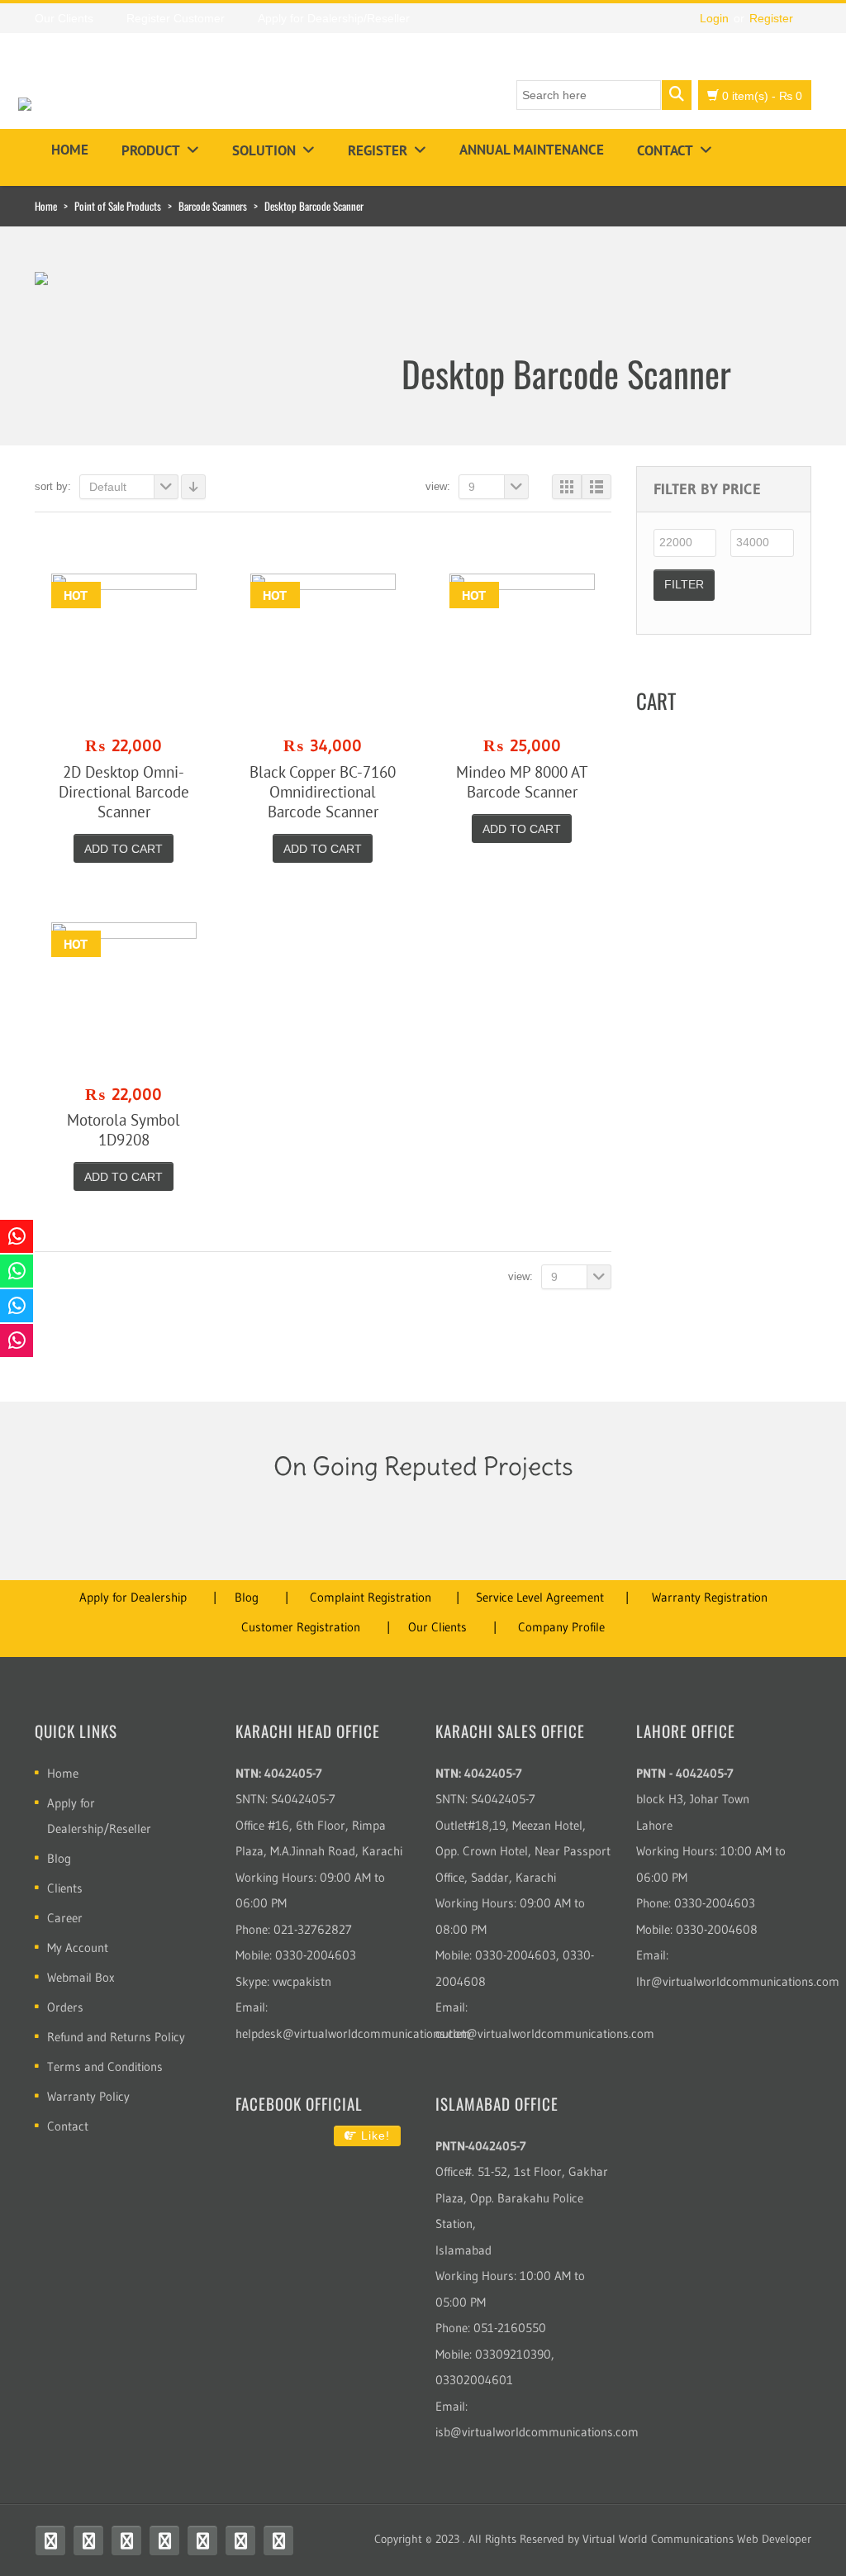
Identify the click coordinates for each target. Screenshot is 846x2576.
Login (714, 18)
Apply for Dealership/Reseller (99, 1816)
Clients (65, 1888)
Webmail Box (81, 1977)
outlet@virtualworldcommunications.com (545, 2033)
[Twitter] (88, 2540)
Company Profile (561, 1627)
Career (65, 1918)
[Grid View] (567, 487)
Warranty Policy (88, 2096)
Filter (684, 584)
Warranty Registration (710, 1597)
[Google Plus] (278, 2540)
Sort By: (53, 486)
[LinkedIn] (240, 2540)
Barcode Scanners (213, 206)
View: (438, 486)
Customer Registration (301, 1627)
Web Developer (774, 2539)
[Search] (677, 95)
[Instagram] (164, 2540)
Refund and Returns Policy (116, 2037)
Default (108, 487)
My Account (78, 1947)
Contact (665, 150)
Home (70, 150)
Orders (65, 2007)
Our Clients (437, 1627)
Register (771, 18)
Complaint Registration (371, 1597)
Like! (373, 2136)
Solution (264, 150)
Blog (247, 1597)
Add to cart (124, 849)
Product (151, 150)
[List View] (596, 487)
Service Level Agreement (540, 1597)
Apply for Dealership (133, 1597)
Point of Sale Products (118, 206)
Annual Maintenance (532, 150)
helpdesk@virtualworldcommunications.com (353, 2033)
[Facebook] (50, 2540)
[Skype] (202, 2540)
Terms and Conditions (105, 2067)
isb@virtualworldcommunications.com (537, 2432)
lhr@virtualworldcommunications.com (738, 1981)
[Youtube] (126, 2540)
